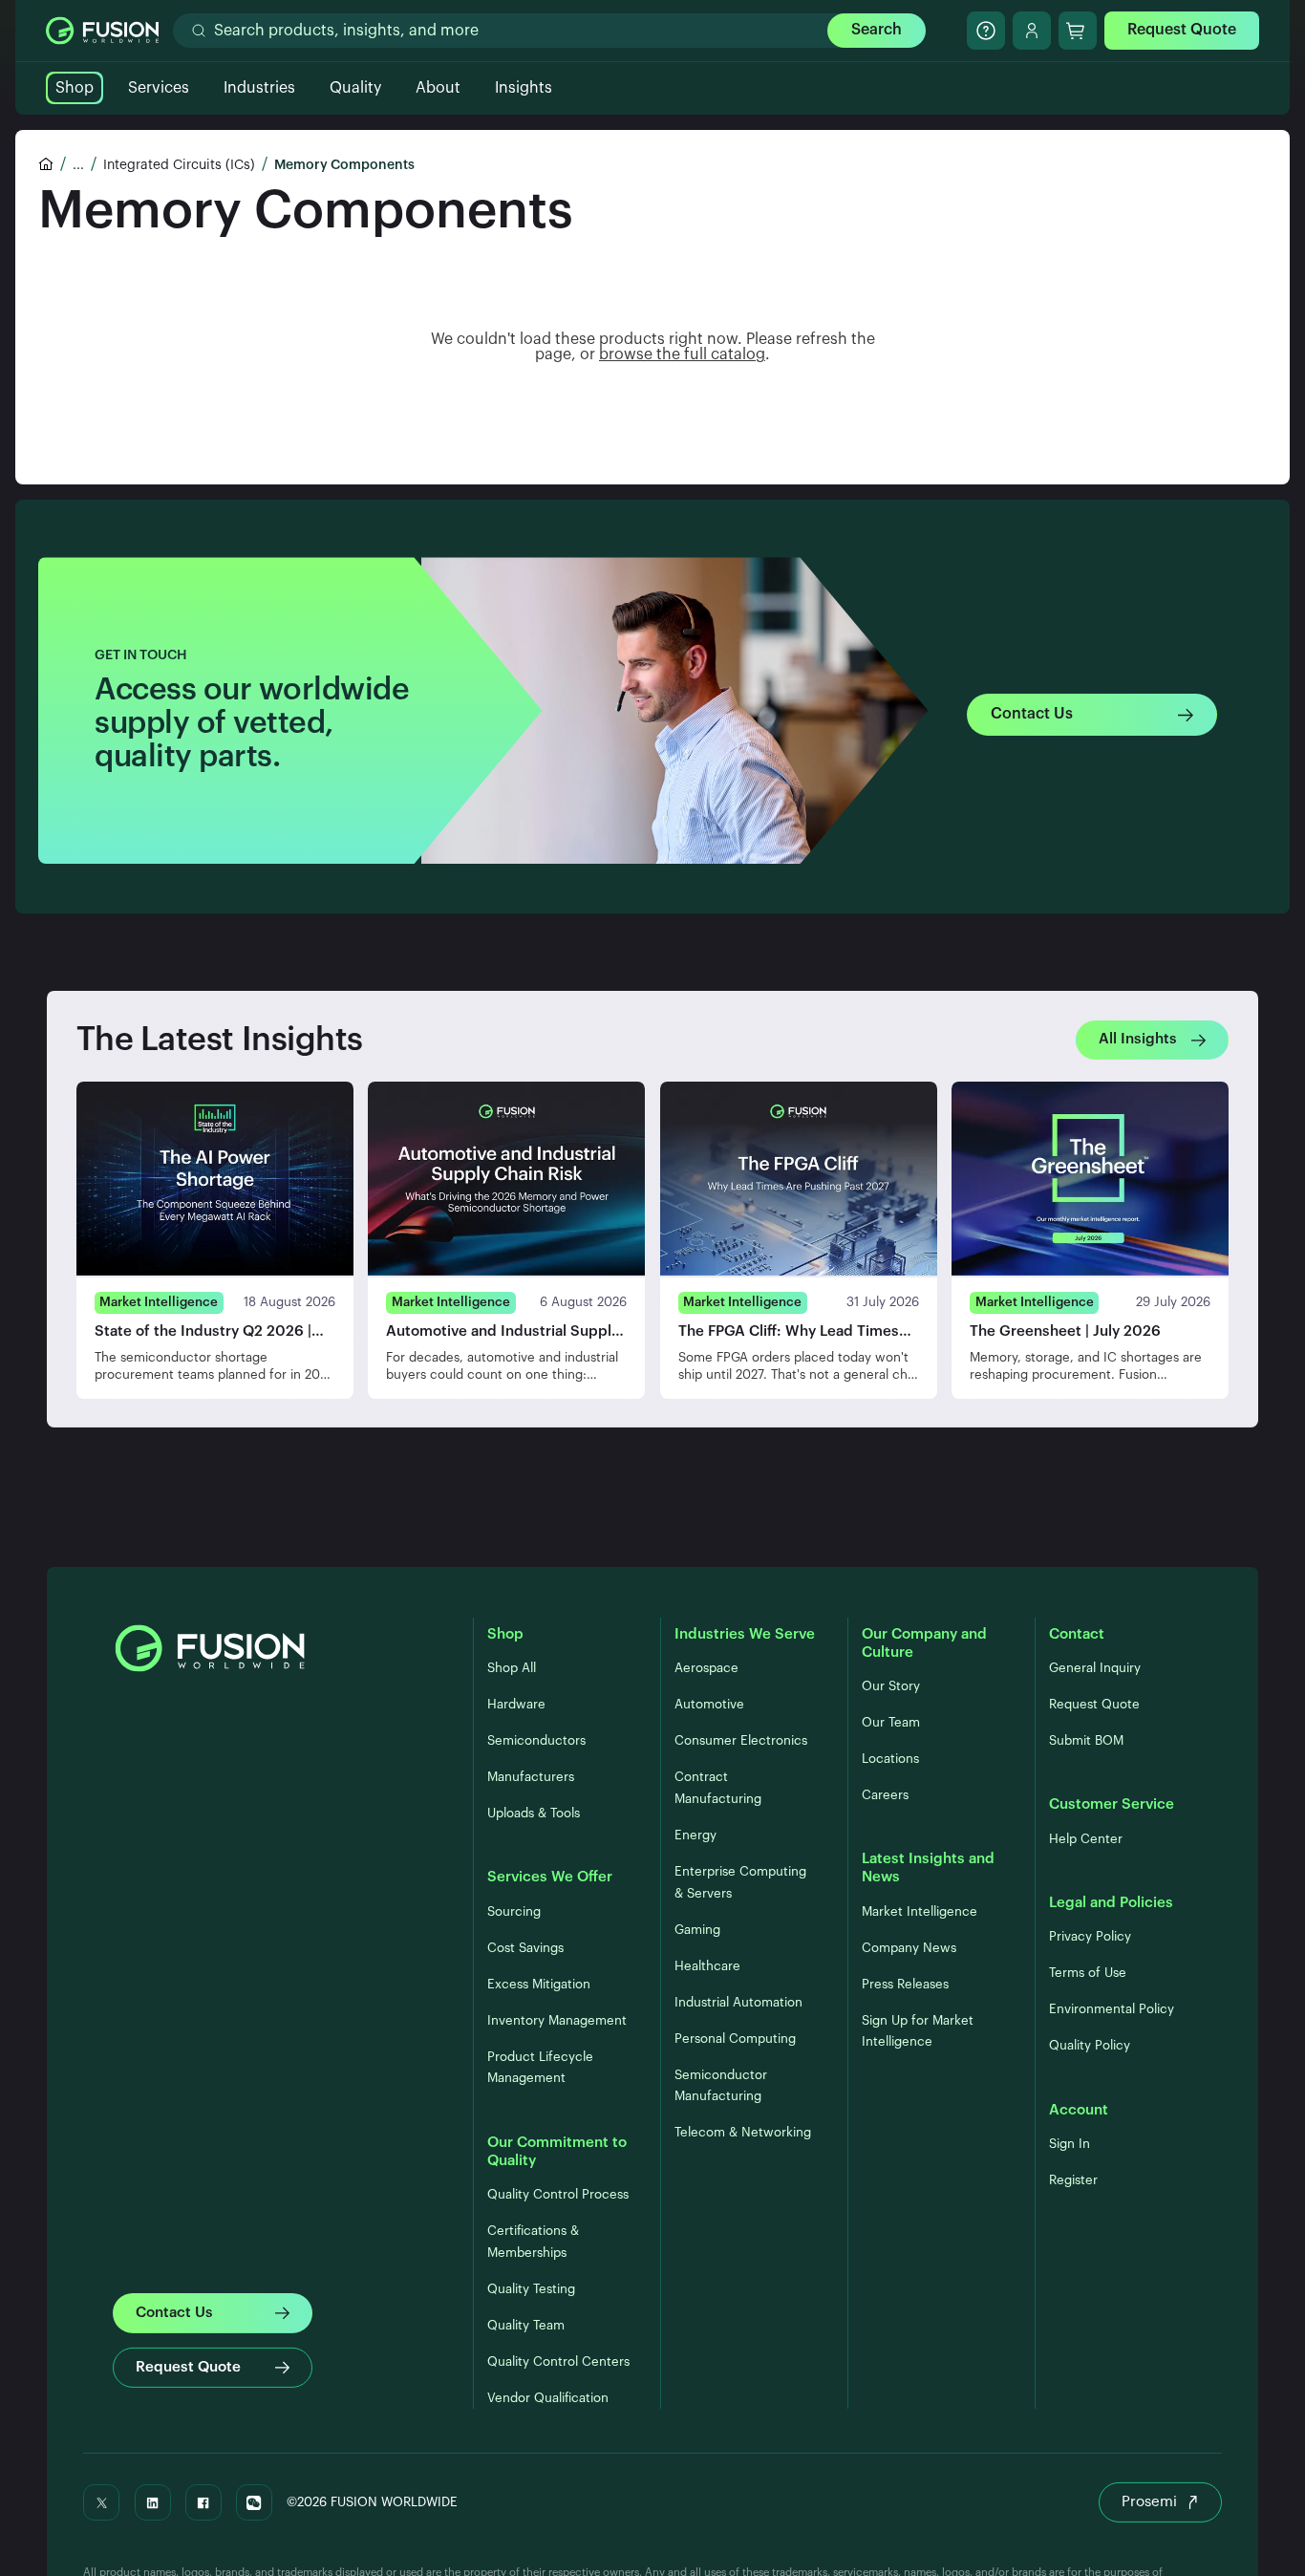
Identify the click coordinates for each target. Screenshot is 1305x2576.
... (78, 165)
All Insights (1138, 1039)
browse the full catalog (682, 354)
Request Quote (1182, 30)
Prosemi (1149, 2502)
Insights (524, 88)
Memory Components (344, 165)
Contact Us (1032, 714)
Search (877, 30)
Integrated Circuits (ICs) (179, 165)
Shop (75, 88)
